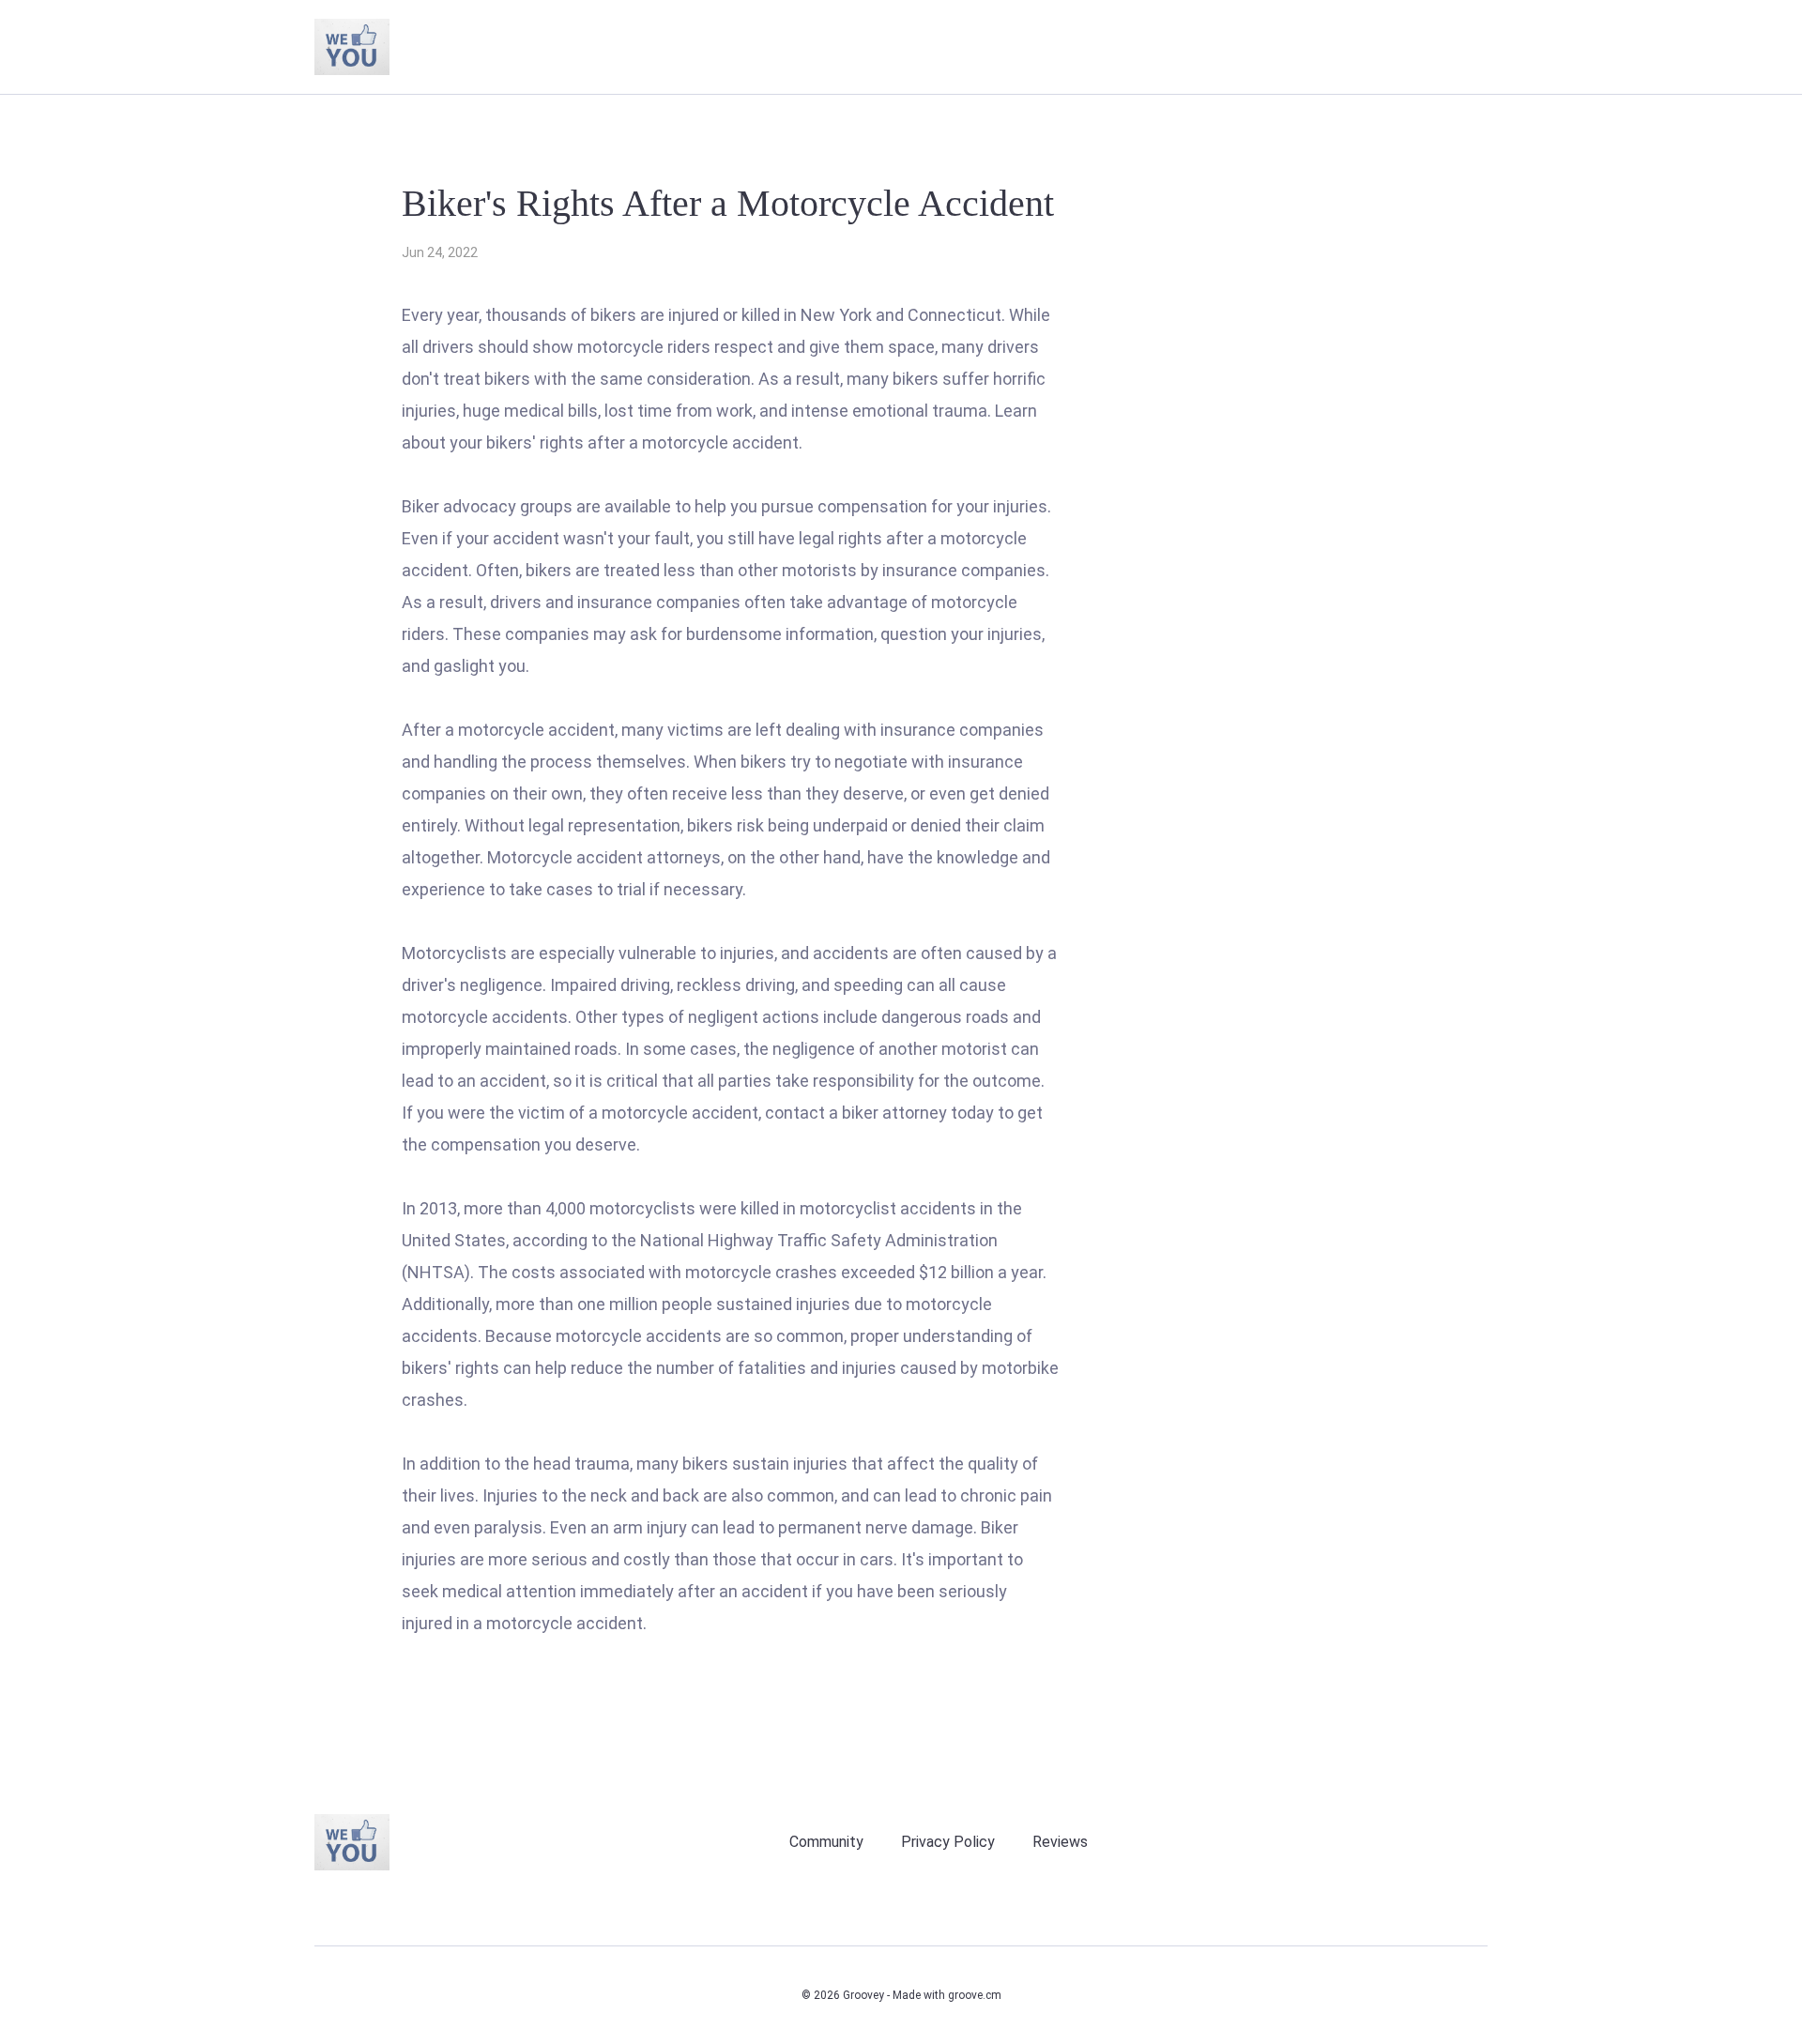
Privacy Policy (948, 1842)
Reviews (1060, 1842)
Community (826, 1842)
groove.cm (975, 1995)
